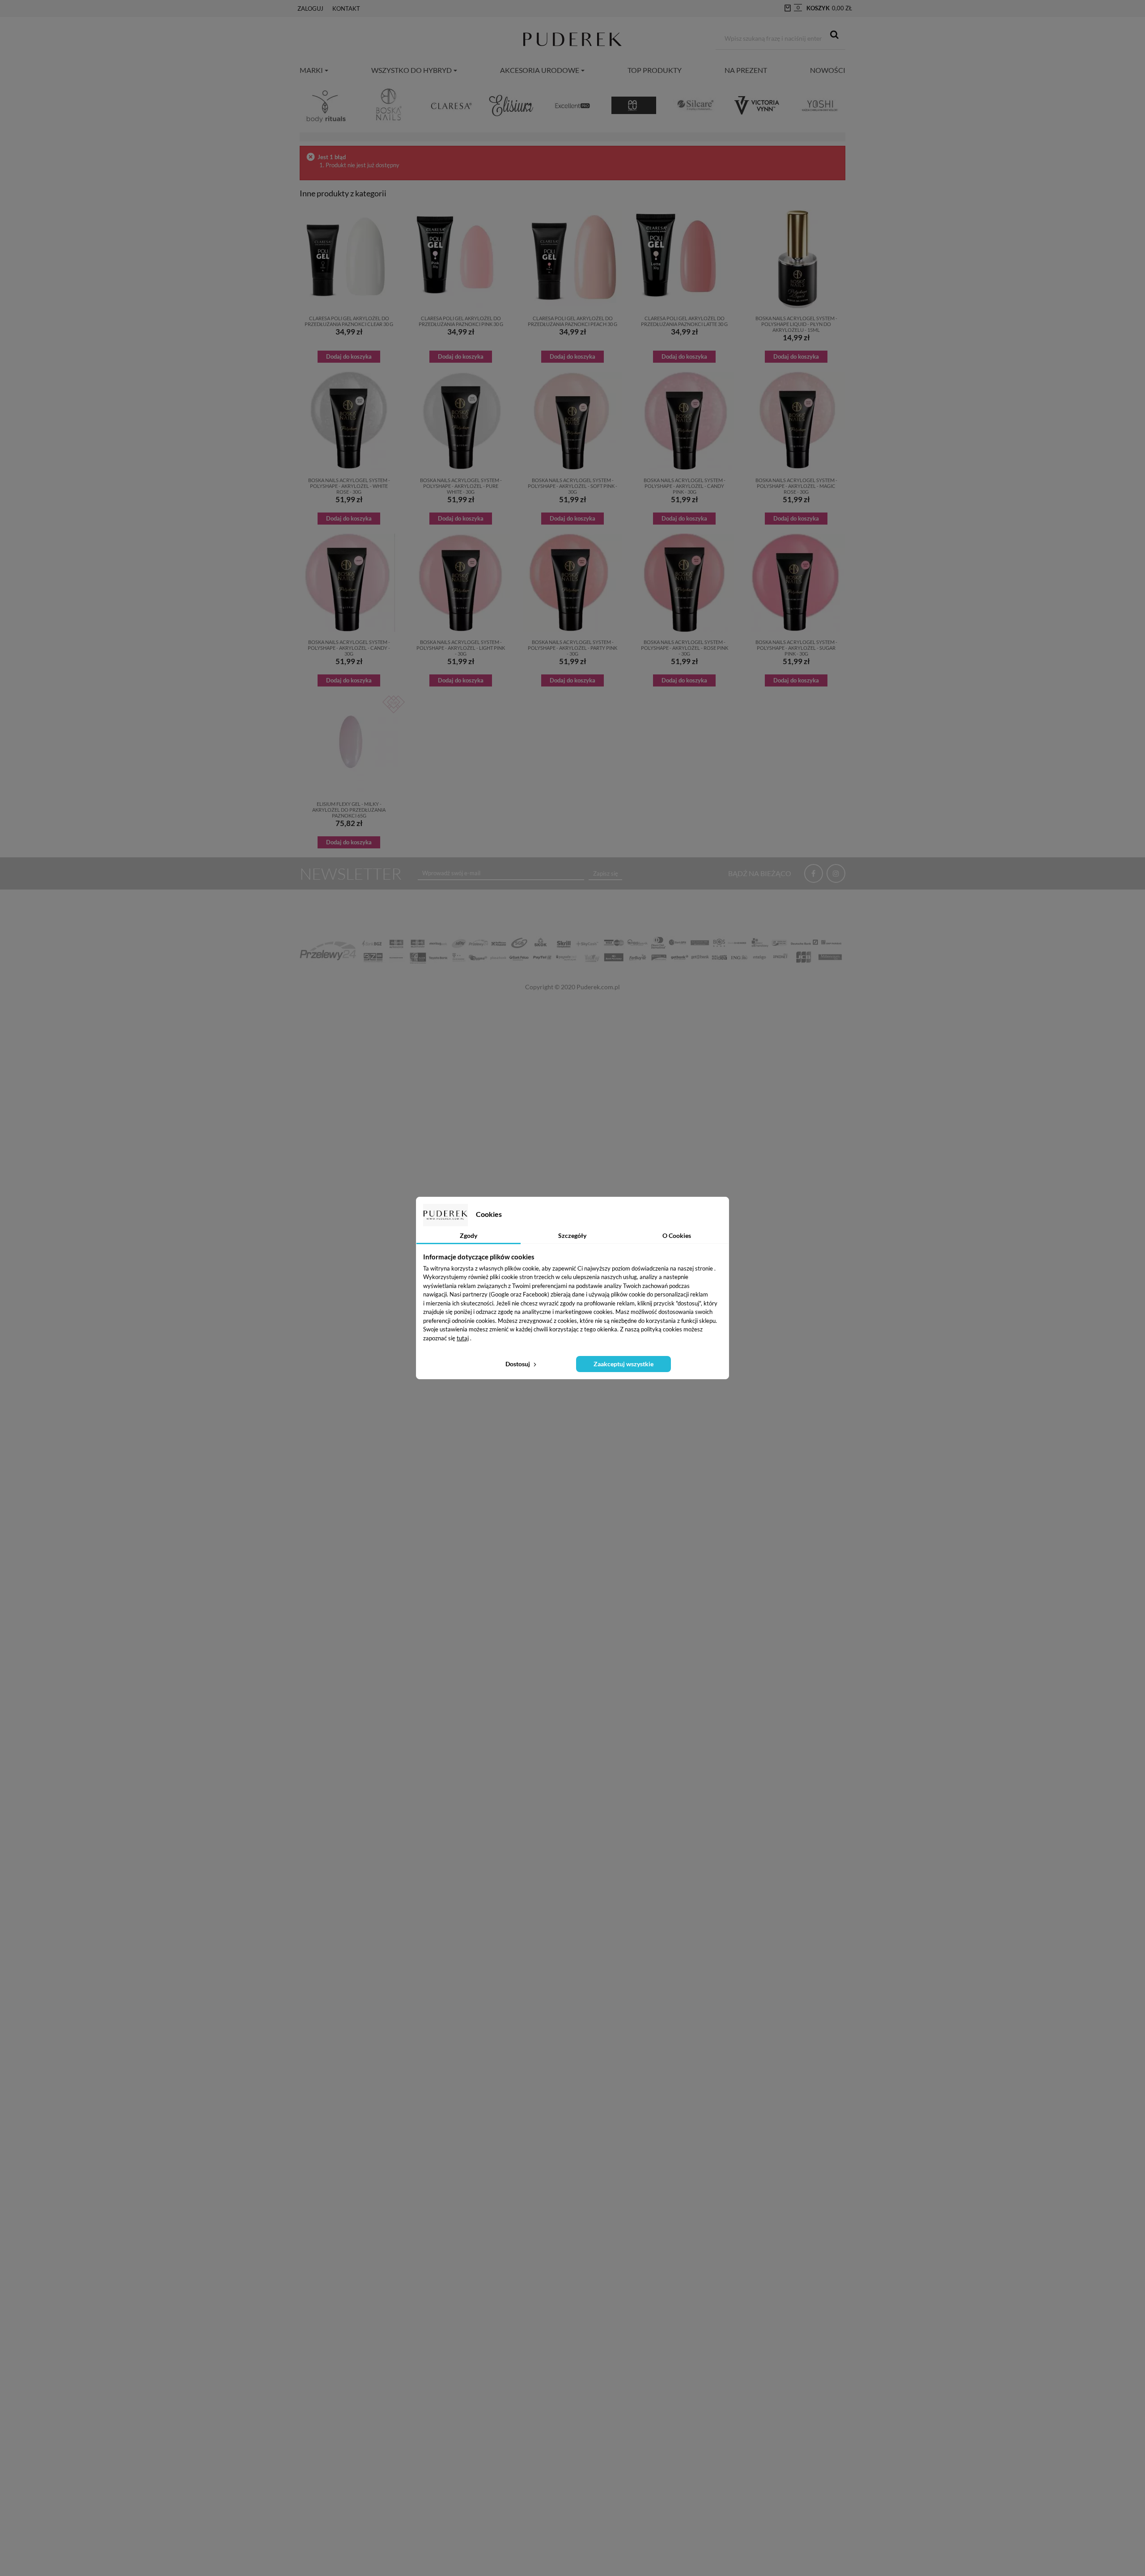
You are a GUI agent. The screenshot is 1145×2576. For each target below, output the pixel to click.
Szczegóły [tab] (572, 1235)
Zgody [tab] (469, 1235)
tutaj (463, 1338)
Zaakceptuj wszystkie (623, 1364)
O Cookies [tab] (677, 1235)
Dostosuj (518, 1364)
